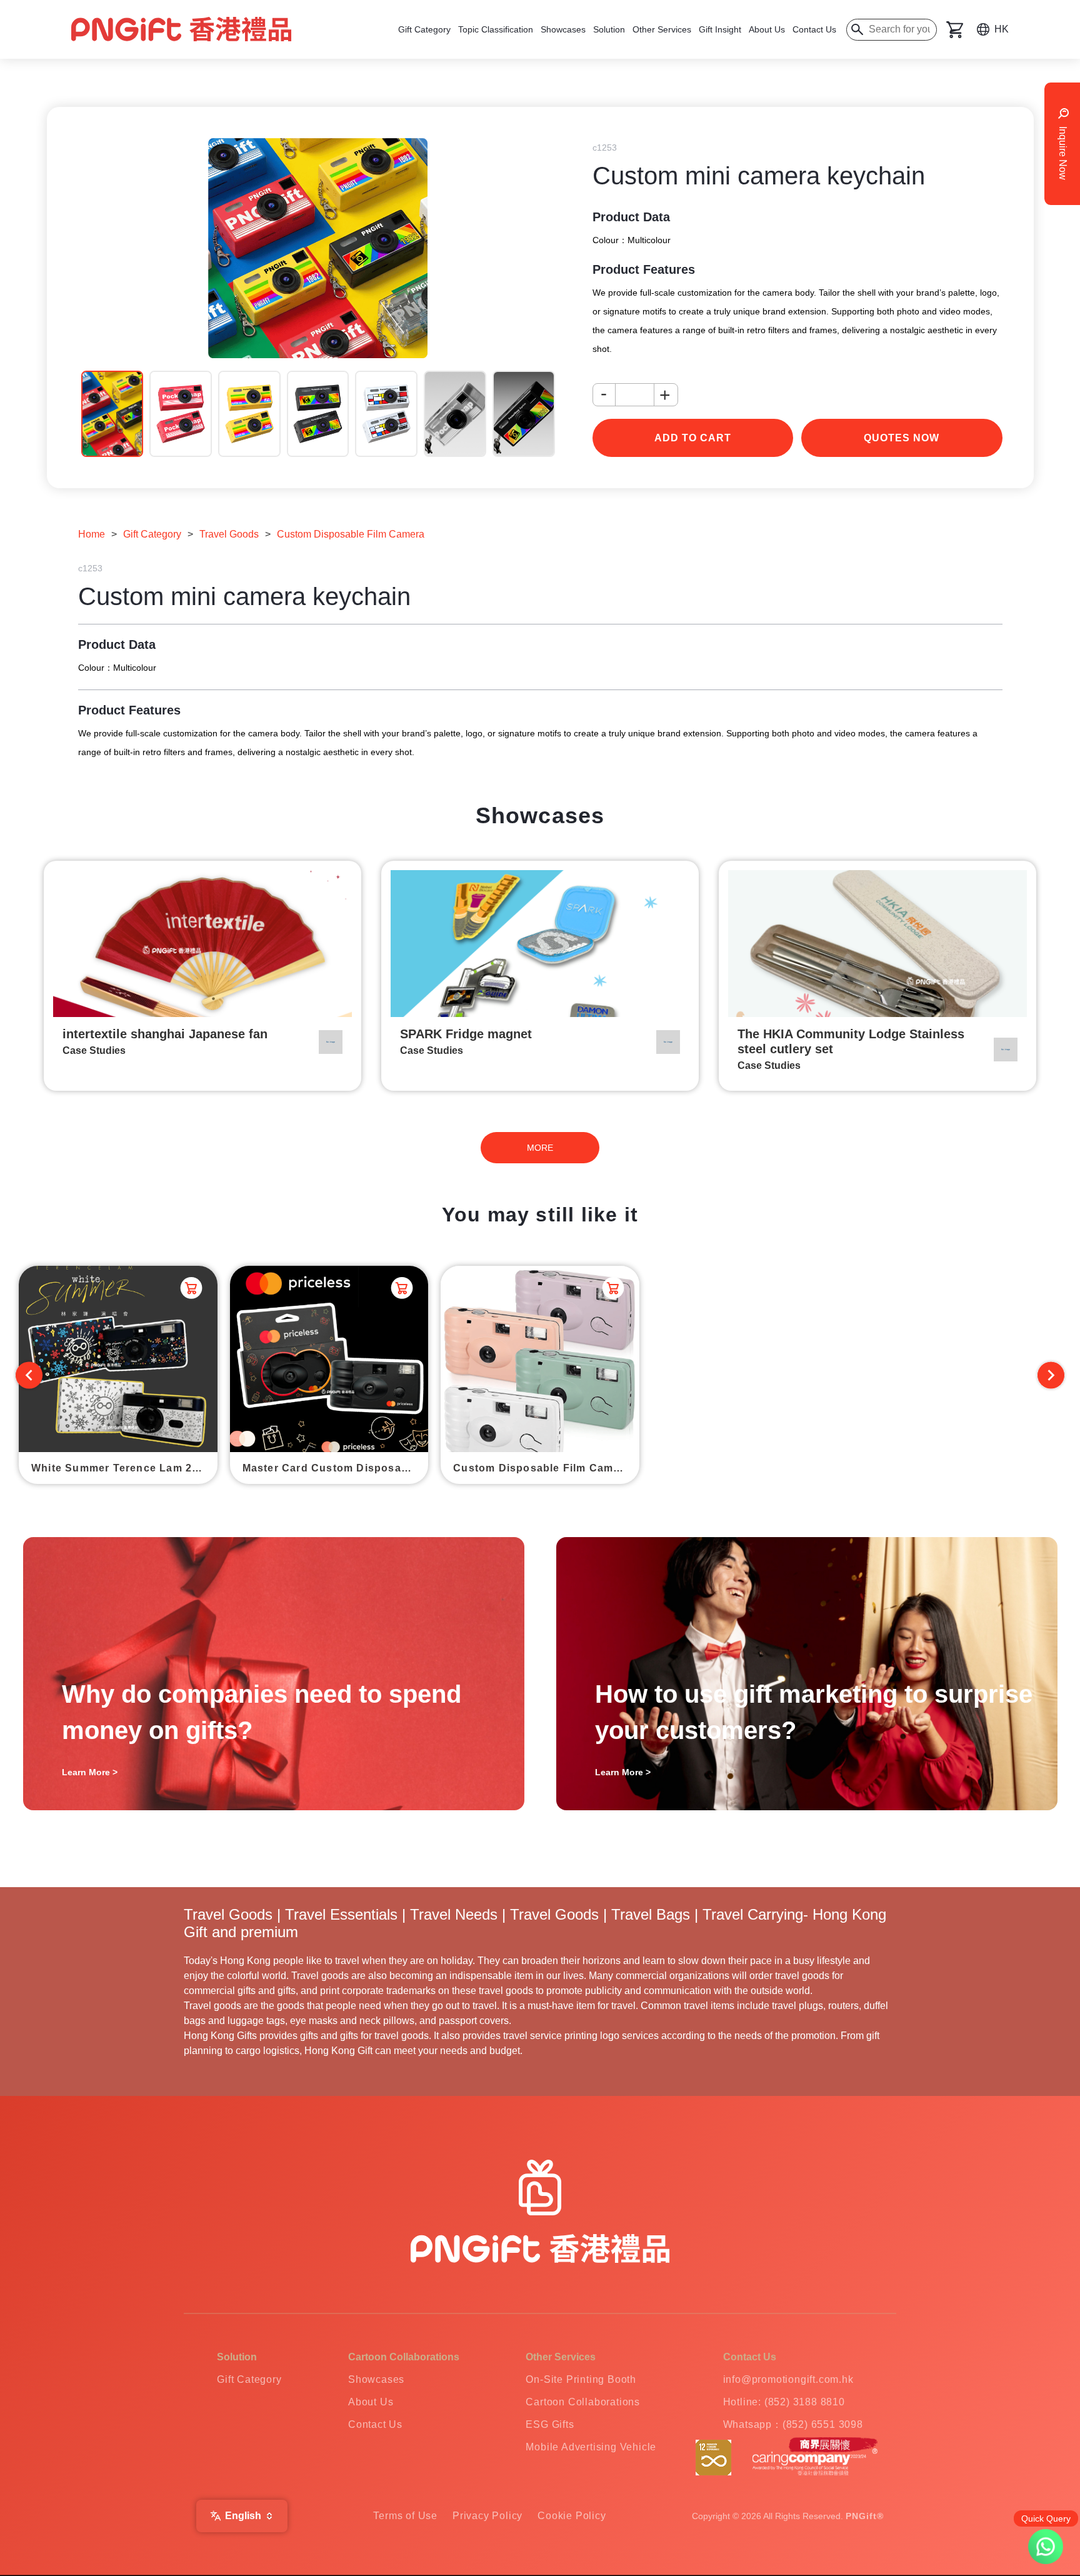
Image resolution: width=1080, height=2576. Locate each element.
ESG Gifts (550, 2424)
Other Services (662, 29)
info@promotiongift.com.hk (788, 2379)
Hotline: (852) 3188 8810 (784, 2402)
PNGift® (865, 2516)
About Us (767, 29)
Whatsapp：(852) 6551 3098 (793, 2424)
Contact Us (814, 29)
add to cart (693, 438)
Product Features (644, 269)
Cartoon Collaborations (583, 2402)
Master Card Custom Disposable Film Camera (336, 1468)
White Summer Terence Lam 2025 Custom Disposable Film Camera (124, 1468)
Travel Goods (229, 534)
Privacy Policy (487, 2516)
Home (92, 534)
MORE (540, 1148)
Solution (609, 29)
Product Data (631, 217)
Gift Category (424, 29)
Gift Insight (720, 29)
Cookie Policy (572, 2516)
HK (1002, 29)
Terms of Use (405, 2516)
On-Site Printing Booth (581, 2379)
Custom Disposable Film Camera (351, 534)
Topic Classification (496, 29)
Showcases (563, 29)
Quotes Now (902, 438)
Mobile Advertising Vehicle (591, 2447)
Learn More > (90, 1772)
